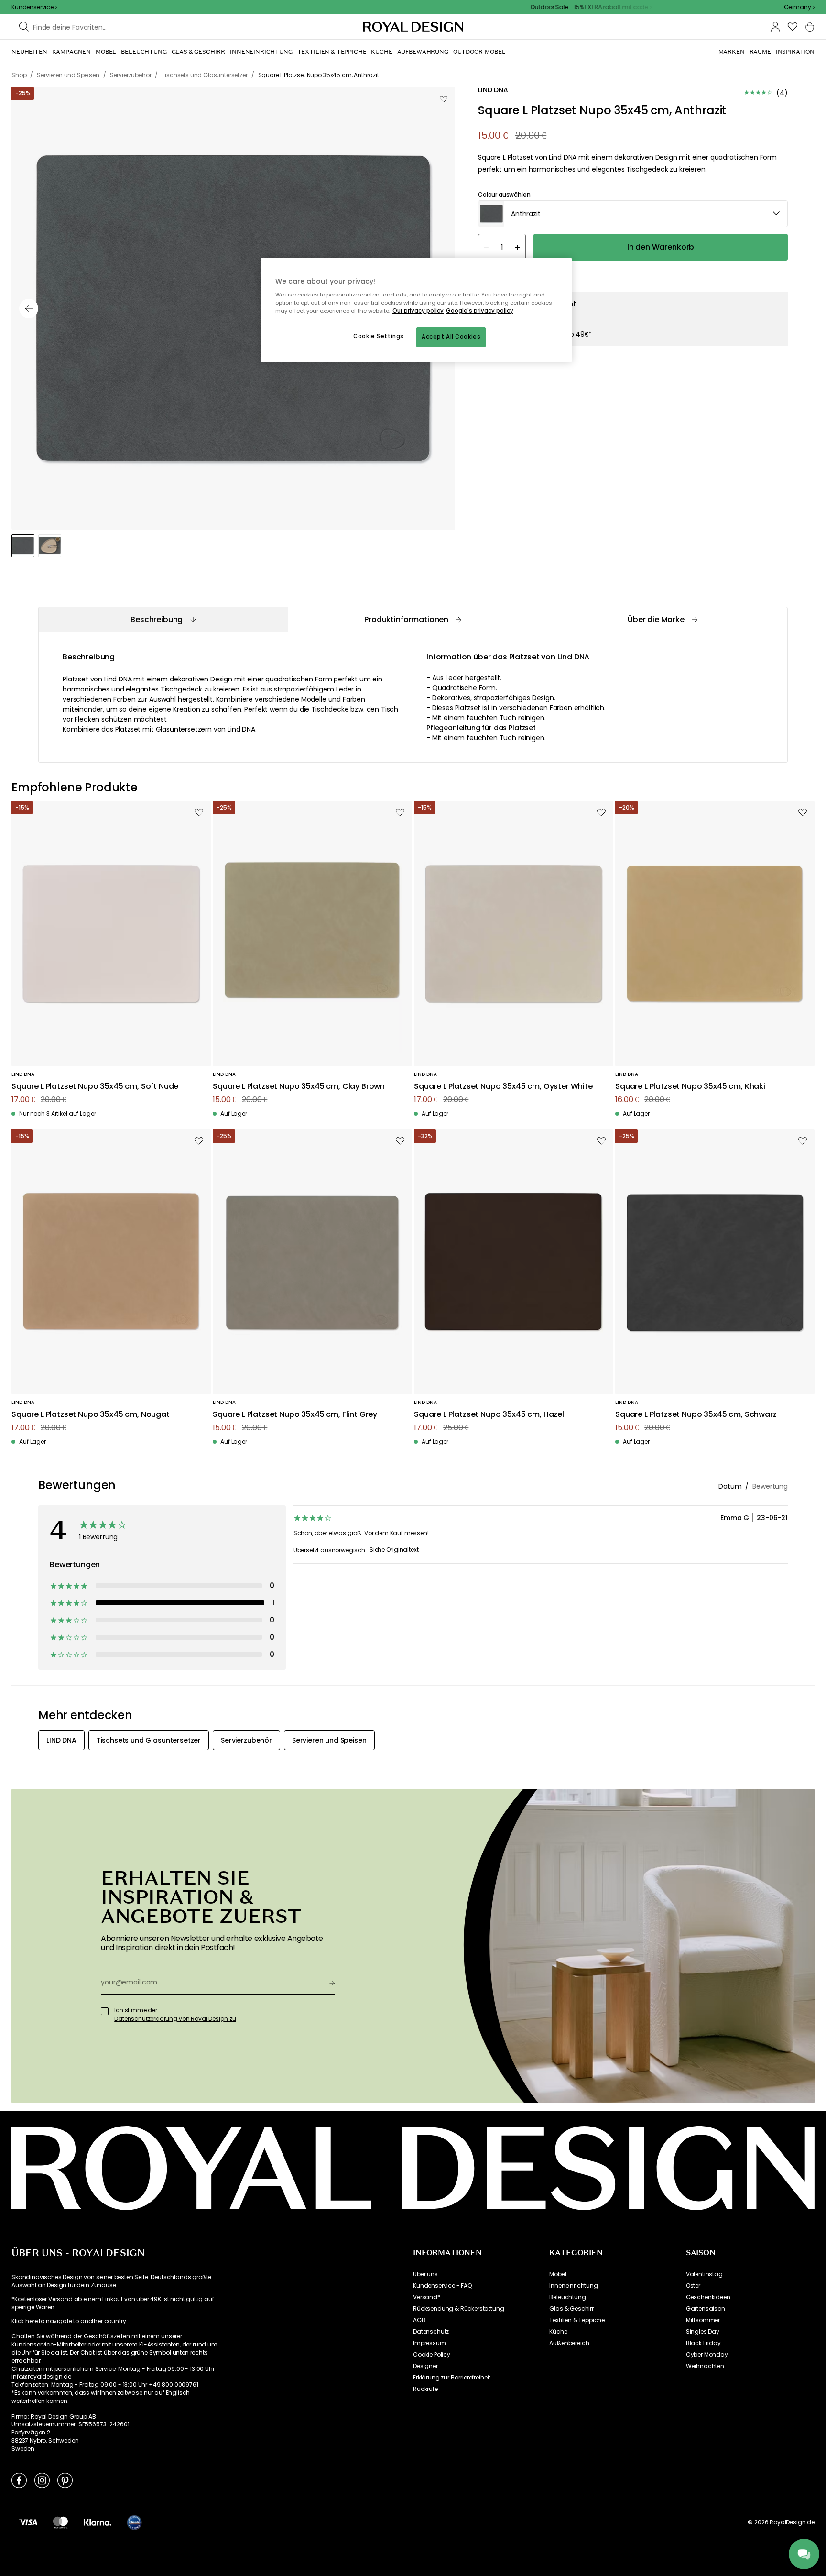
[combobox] (799, 7)
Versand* (427, 2297)
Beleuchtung (567, 2297)
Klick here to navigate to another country (69, 2321)
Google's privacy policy (480, 311)
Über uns (425, 2274)
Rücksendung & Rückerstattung (459, 2309)
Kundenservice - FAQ (442, 2286)
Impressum (429, 2343)
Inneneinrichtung (573, 2286)
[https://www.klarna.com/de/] (98, 2522)
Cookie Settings (379, 336)
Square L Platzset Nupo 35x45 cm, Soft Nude (95, 1087)
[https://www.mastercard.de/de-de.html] (60, 2522)
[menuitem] (29, 52)
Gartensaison (706, 2309)
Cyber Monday (707, 2355)
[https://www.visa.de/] (28, 2522)
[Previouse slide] (29, 308)
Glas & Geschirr (571, 2309)
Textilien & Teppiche (577, 2320)
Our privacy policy (418, 311)
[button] (799, 7)
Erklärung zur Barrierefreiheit (452, 2378)
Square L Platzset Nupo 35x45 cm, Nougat (91, 1415)
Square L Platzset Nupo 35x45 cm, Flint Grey (295, 1415)
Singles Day (703, 2332)
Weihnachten (705, 2366)
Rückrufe (425, 2389)
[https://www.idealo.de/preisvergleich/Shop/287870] (134, 2522)
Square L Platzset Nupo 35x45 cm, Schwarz (696, 1415)
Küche (558, 2332)
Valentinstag (704, 2274)
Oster (693, 2286)
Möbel (558, 2274)
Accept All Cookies (451, 337)
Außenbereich (569, 2343)
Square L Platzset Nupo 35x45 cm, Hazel (489, 1415)
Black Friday (703, 2343)
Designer (425, 2366)
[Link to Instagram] (42, 2480)
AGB (419, 2320)
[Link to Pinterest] (65, 2480)
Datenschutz (431, 2332)
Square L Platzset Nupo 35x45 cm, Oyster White (503, 1087)
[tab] (163, 619)
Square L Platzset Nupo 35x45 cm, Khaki (690, 1087)
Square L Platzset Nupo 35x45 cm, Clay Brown (299, 1087)
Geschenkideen (708, 2297)
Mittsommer (703, 2320)
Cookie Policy (432, 2355)
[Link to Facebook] (19, 2480)
